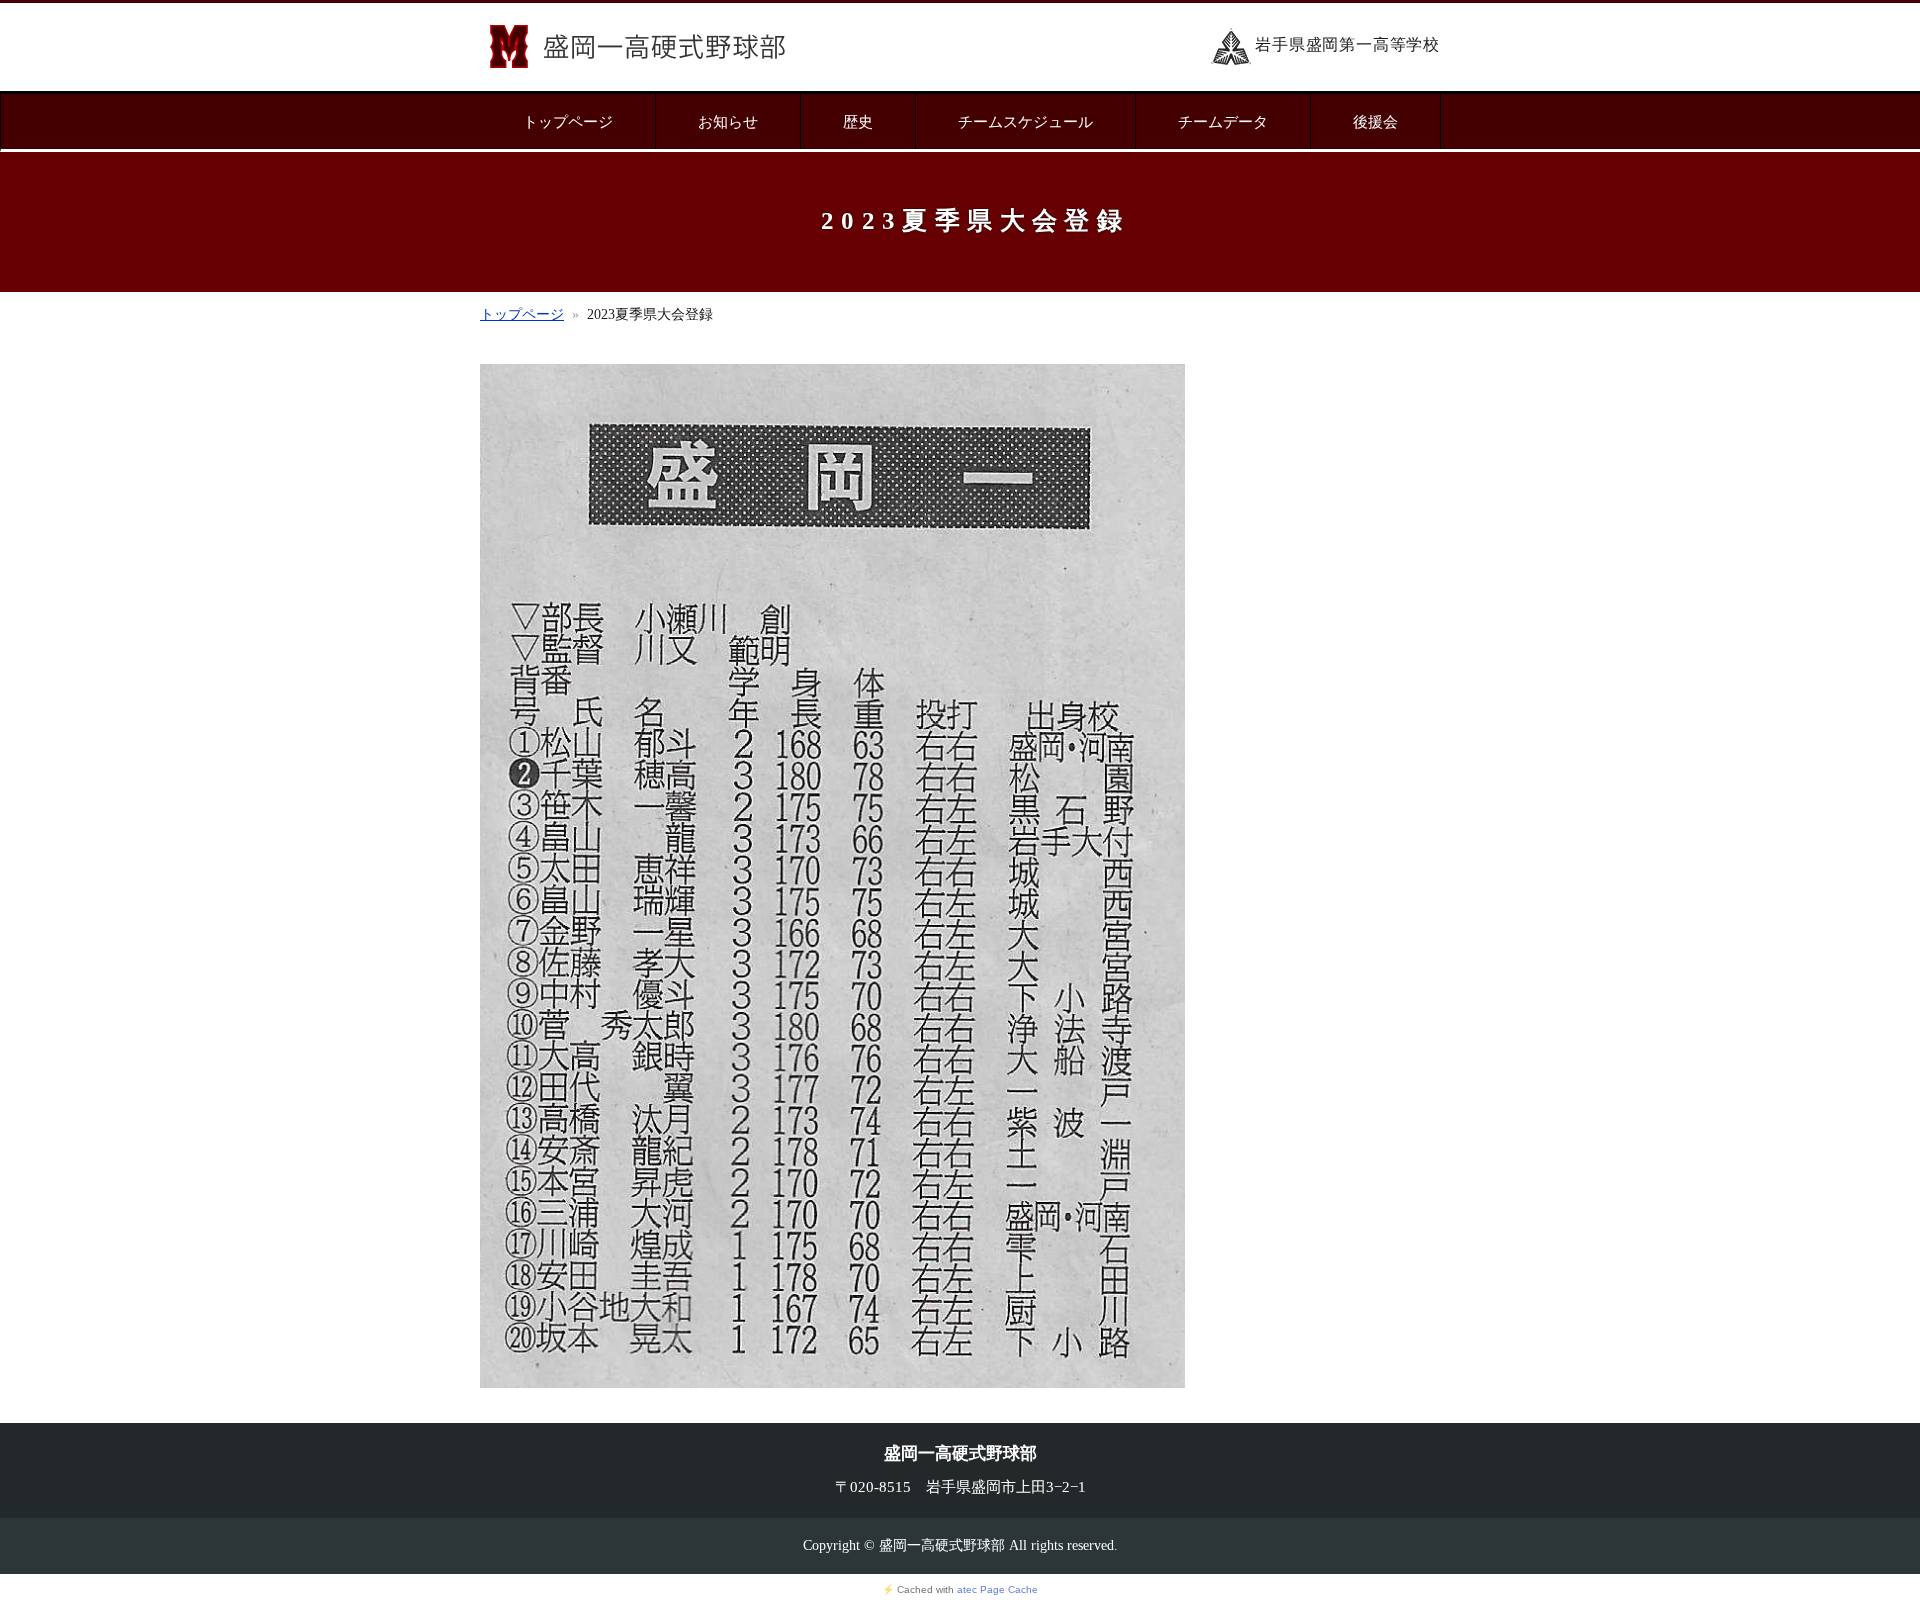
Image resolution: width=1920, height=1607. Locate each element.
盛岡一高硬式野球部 (637, 46)
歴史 (858, 121)
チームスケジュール (1025, 121)
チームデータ (1223, 121)
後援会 (1375, 121)
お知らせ (728, 121)
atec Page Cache (997, 1589)
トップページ (568, 121)
